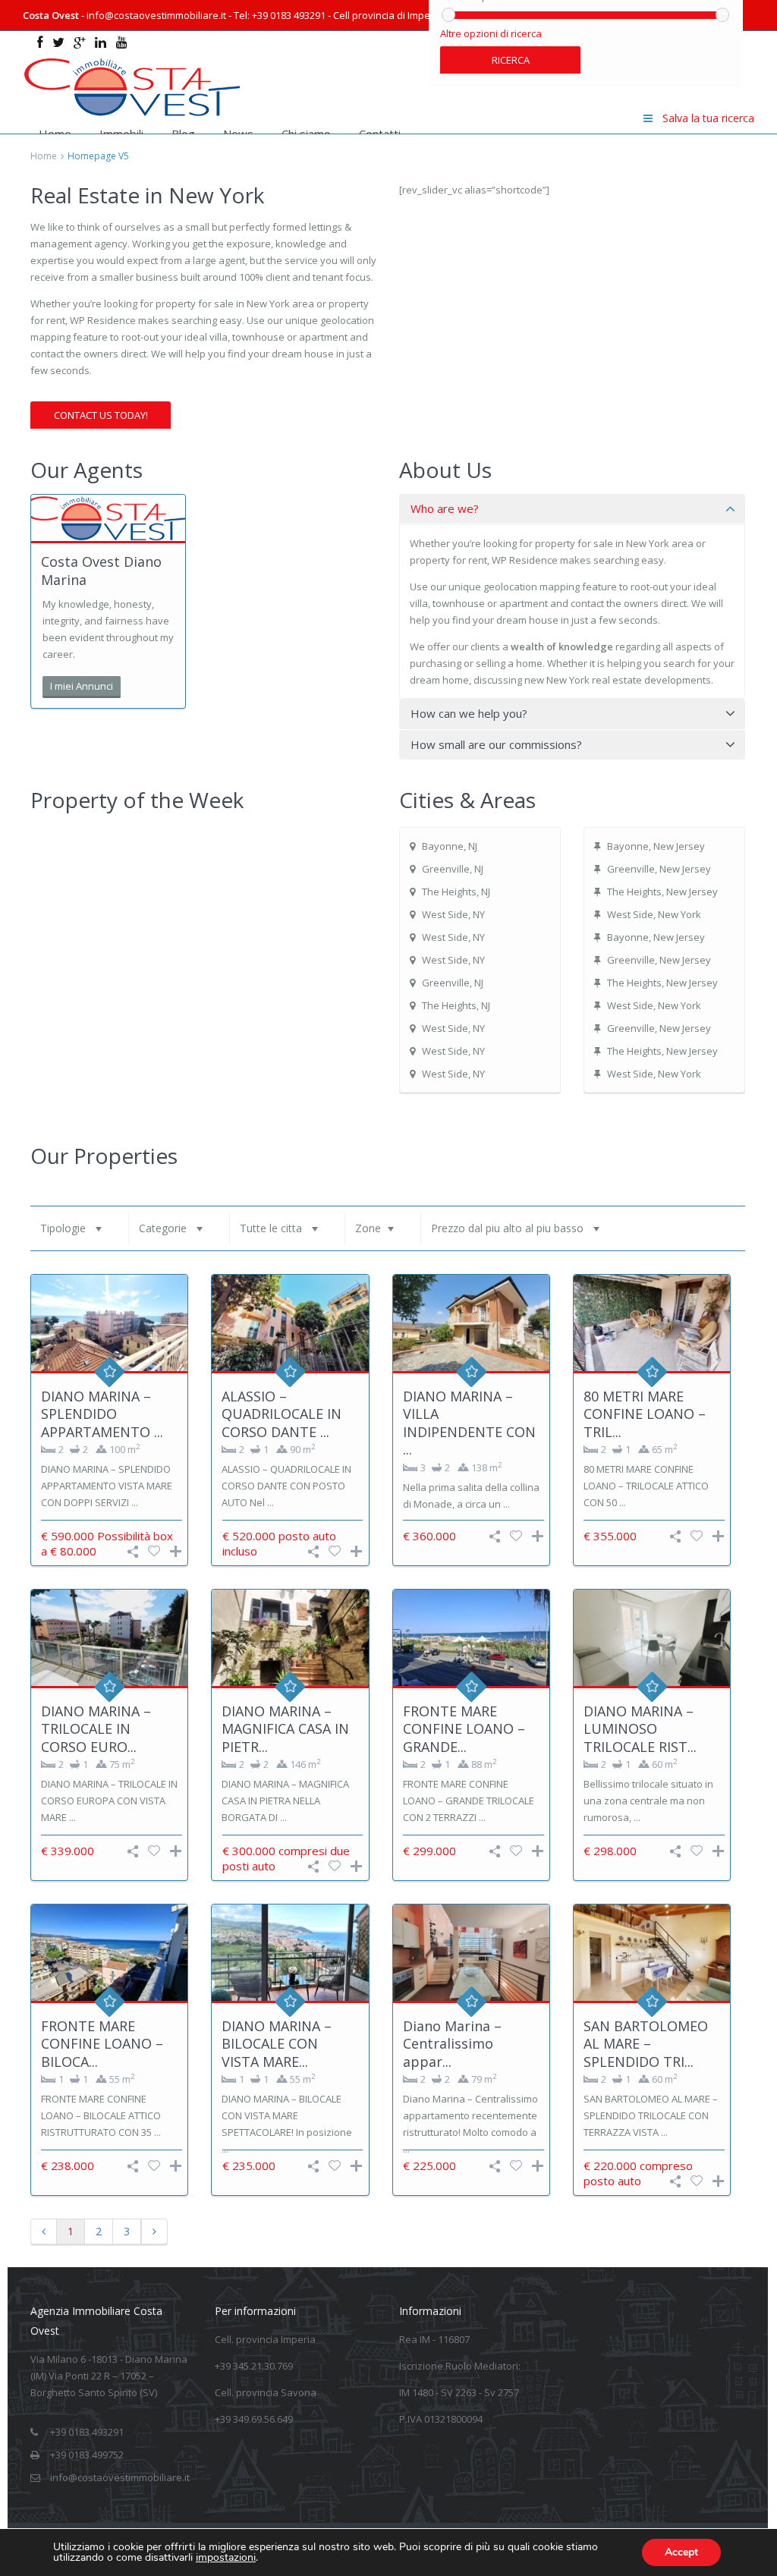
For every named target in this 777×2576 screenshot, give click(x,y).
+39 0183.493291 (87, 2432)
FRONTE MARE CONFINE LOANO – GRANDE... (464, 1729)
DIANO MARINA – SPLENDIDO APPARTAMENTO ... (102, 1414)
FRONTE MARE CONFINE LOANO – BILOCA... (102, 2044)
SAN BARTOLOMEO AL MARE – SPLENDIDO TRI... (646, 2044)
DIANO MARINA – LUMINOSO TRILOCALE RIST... (640, 1729)
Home (55, 134)
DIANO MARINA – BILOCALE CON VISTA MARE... (277, 2044)
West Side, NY (453, 914)
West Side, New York (654, 914)
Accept (681, 2552)
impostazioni (226, 2558)
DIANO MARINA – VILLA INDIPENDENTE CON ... (469, 1423)
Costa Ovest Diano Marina (101, 570)
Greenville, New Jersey (659, 869)
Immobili (121, 134)
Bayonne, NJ (450, 846)
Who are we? (445, 508)
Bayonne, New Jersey (656, 846)
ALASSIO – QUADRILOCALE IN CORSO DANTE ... (282, 1414)
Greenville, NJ (453, 869)
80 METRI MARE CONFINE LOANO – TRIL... (645, 1414)
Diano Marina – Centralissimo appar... (452, 2044)
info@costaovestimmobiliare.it (120, 2477)
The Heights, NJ (456, 892)
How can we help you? (469, 713)
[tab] (572, 509)
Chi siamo (306, 134)
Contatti (380, 134)
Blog (183, 134)
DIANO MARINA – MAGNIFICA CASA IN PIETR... (285, 1729)
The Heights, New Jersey (662, 892)
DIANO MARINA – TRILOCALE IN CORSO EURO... (96, 1729)
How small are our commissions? (496, 744)
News (238, 134)
